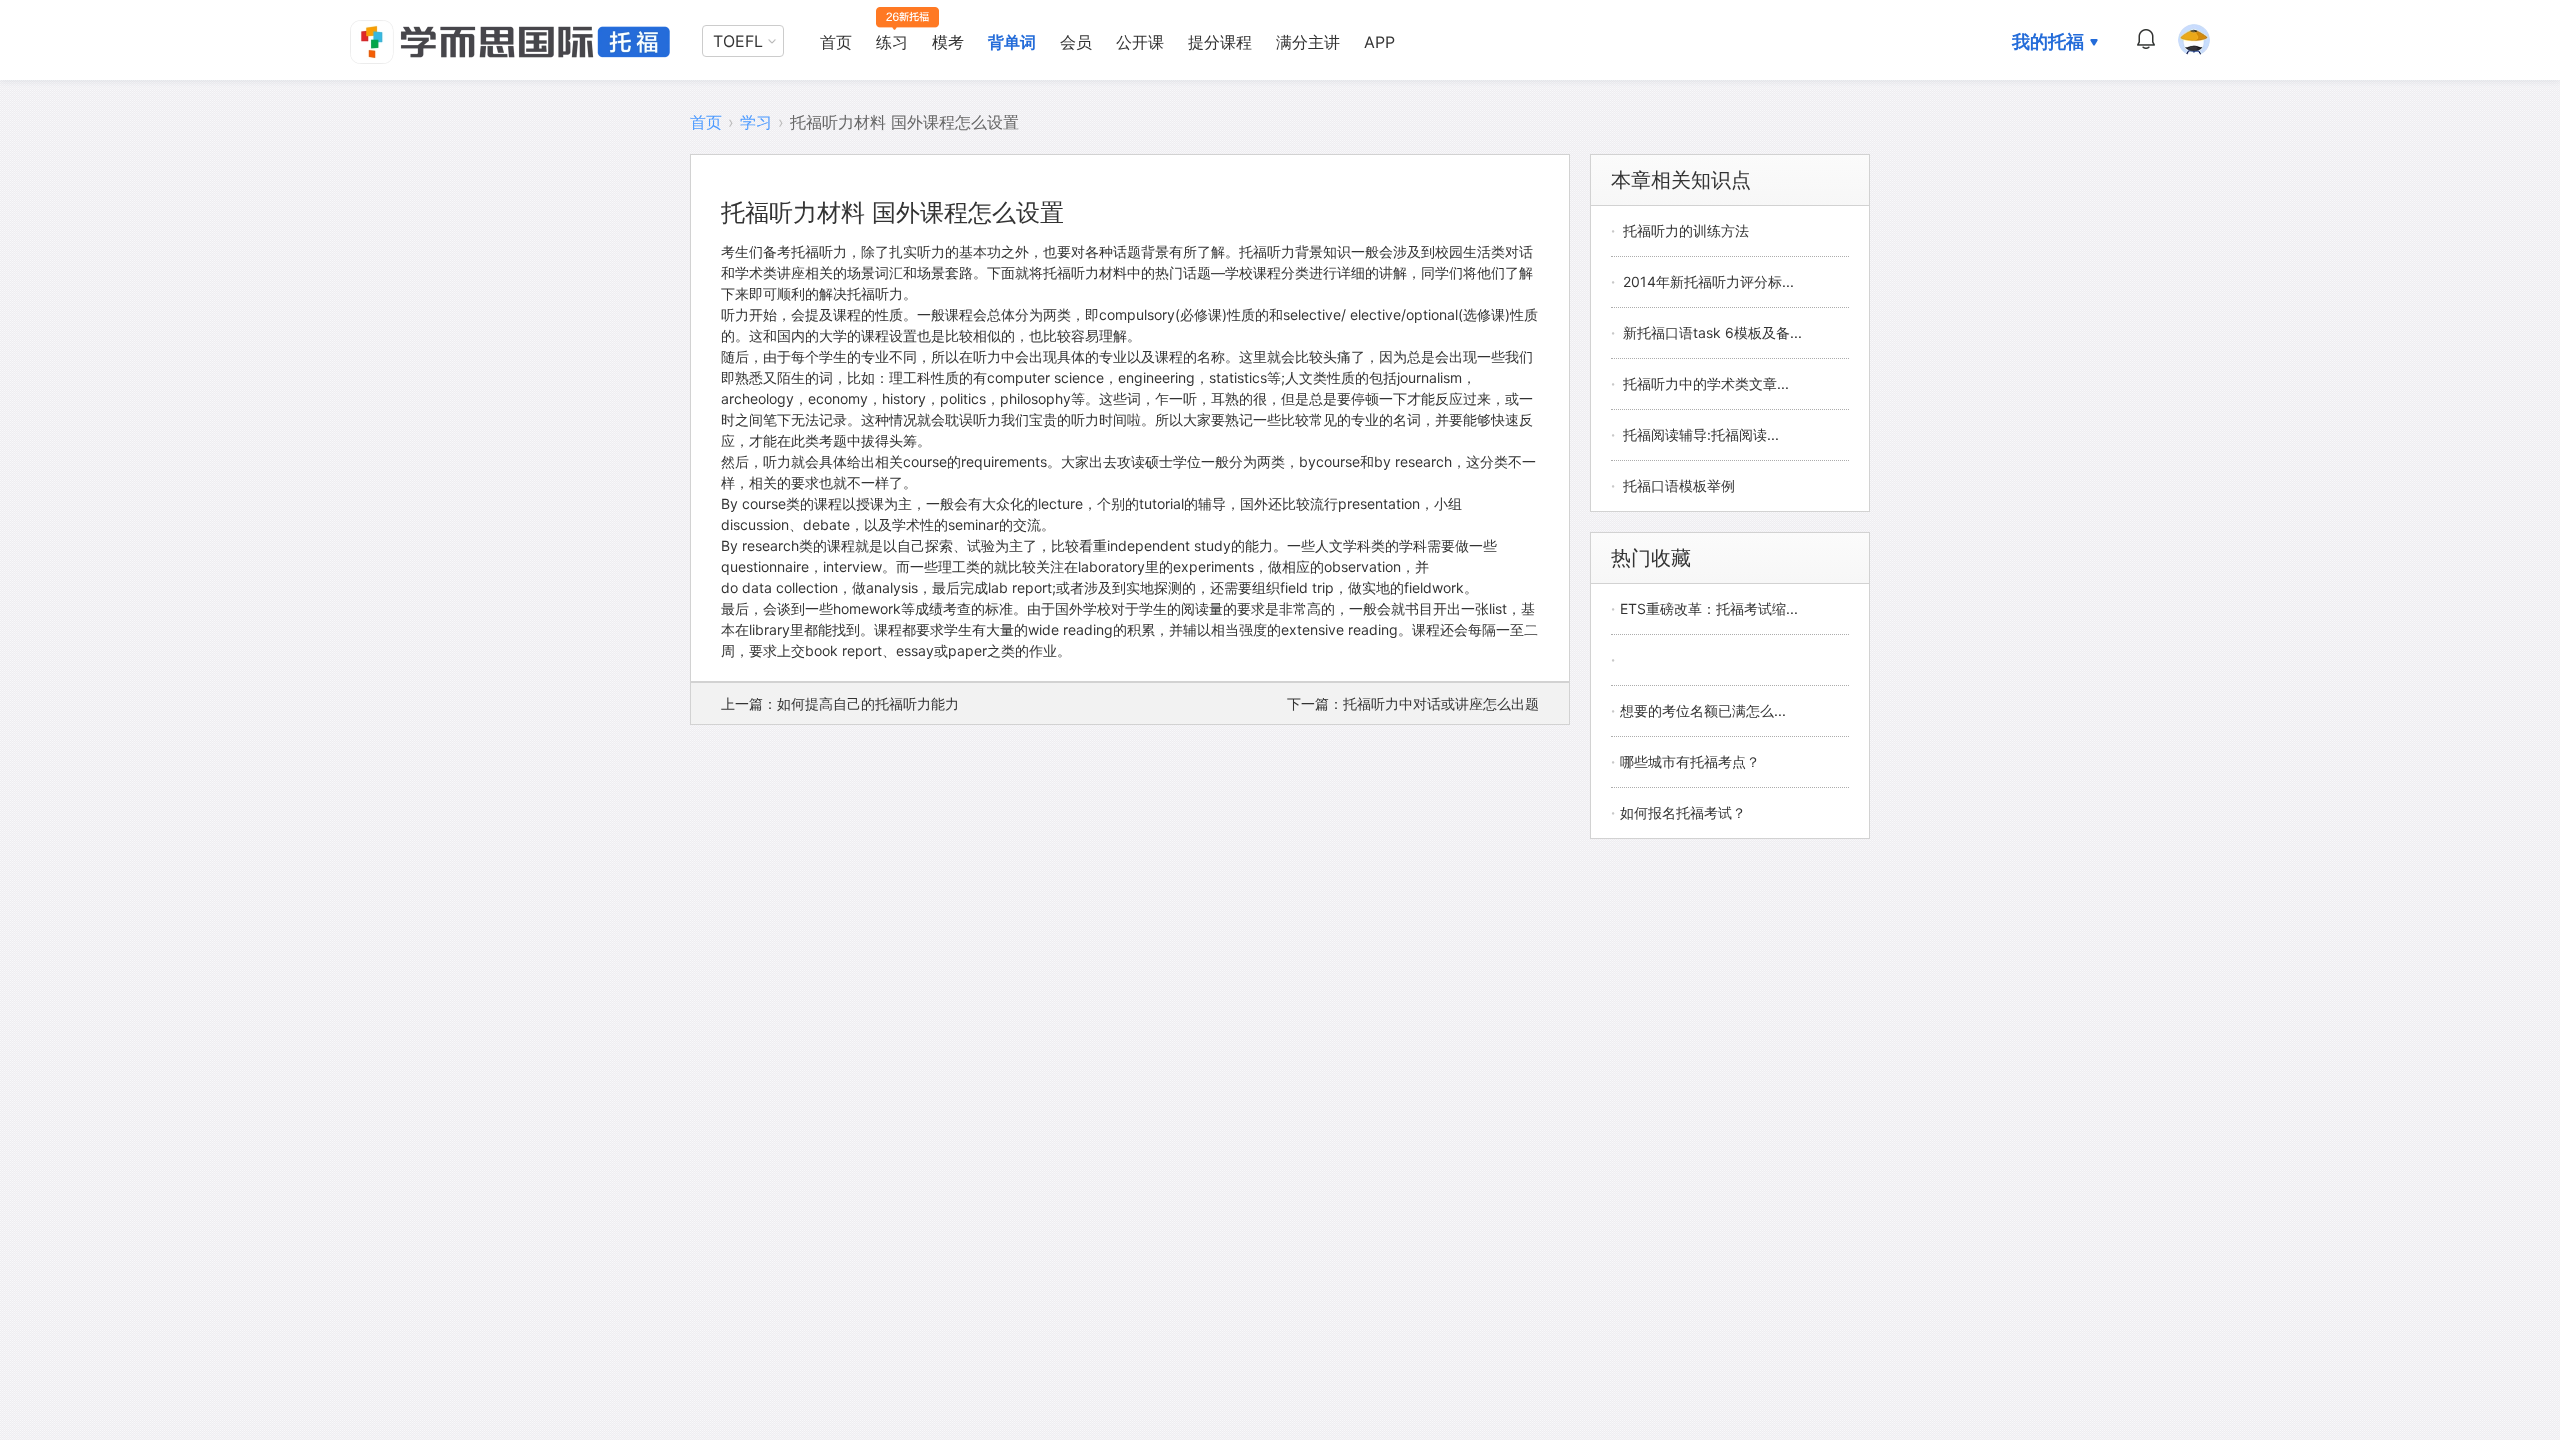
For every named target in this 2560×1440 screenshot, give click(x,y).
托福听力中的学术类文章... (1706, 383)
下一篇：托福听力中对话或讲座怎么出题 (1413, 703)
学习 (756, 122)
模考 (948, 42)
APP (1379, 42)
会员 (1076, 42)
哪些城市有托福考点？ (1690, 761)
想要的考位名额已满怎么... (1703, 710)
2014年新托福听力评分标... (1708, 281)
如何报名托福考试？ (1683, 812)
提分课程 (1220, 42)
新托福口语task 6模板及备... (1712, 332)
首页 (836, 42)
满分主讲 (1308, 42)
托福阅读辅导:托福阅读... (1701, 434)
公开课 (1140, 42)
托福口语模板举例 (1679, 485)
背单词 (1012, 42)
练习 (892, 42)
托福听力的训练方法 (1686, 230)
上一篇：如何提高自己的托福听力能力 (840, 703)
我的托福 (2048, 41)
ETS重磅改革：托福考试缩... (1709, 608)
